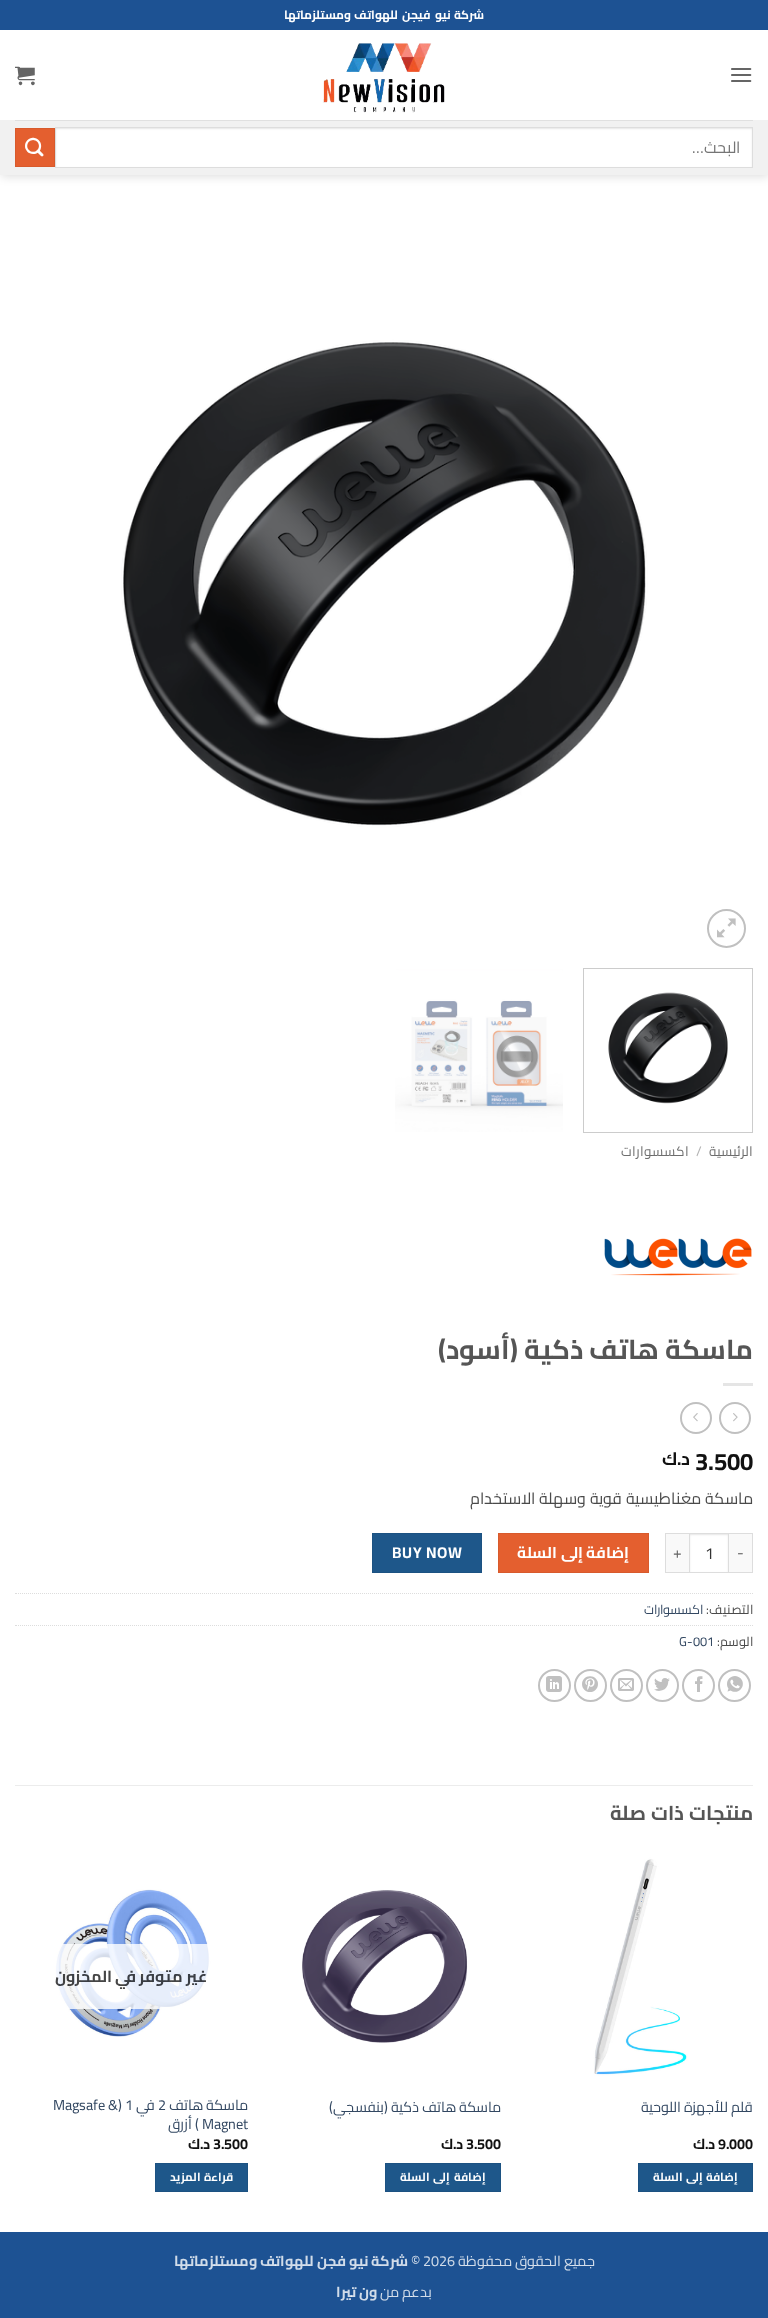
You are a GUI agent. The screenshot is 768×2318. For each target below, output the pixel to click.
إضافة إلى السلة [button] (696, 2177)
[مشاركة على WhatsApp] (734, 1685)
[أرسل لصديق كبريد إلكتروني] (626, 1685)
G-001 (696, 1641)
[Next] (41, 584)
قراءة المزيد (201, 2177)
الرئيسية (731, 1151)
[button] (741, 74)
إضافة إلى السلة (573, 1552)
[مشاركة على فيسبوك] (698, 1685)
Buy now (427, 1552)
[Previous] (713, 584)
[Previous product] (695, 1417)
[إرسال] (35, 147)
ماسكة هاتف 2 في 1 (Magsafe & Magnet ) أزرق (150, 2114)
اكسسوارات (655, 1151)
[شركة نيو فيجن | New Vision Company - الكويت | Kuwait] (384, 75)
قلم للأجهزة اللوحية (697, 2107)
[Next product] (734, 1417)
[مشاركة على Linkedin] (554, 1685)
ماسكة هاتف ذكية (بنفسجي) (415, 2107)
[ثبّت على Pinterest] (590, 1685)
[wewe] (678, 1257)
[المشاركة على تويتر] (662, 1685)
